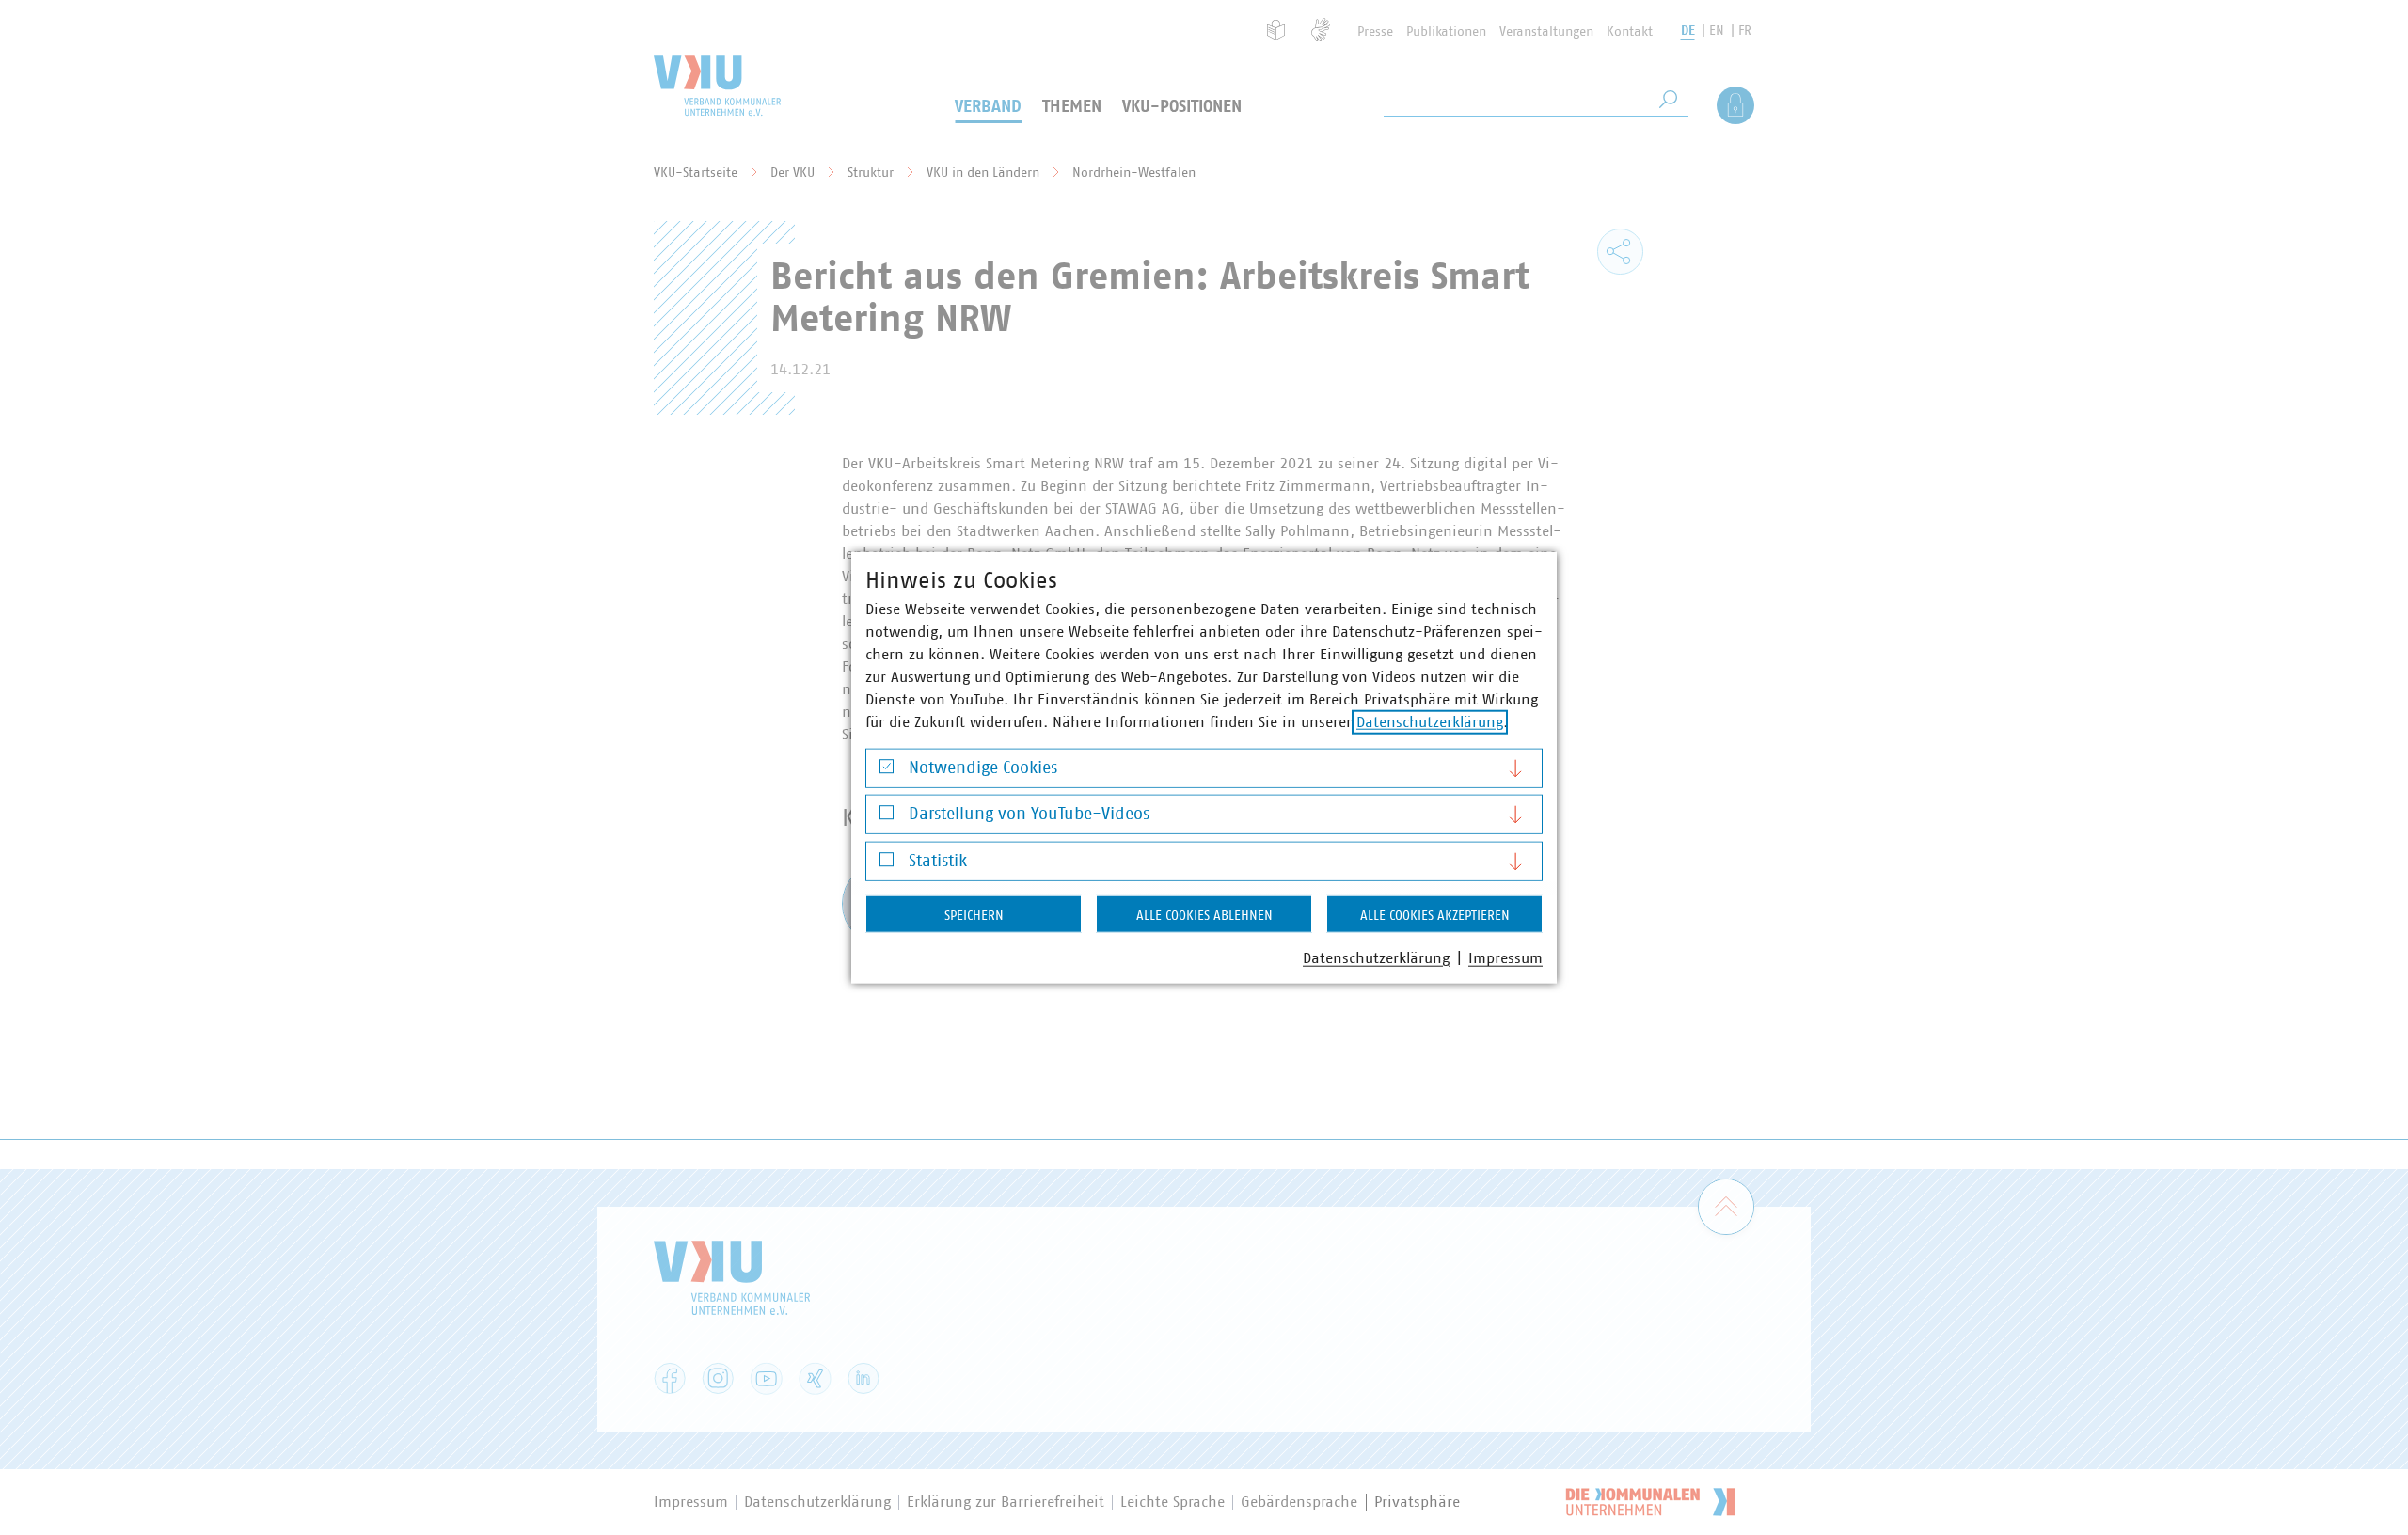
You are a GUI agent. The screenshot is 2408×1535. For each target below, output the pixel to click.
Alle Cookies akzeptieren (1435, 915)
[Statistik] (887, 864)
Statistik (938, 861)
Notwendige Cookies (983, 767)
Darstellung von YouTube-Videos (1029, 815)
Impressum (1505, 957)
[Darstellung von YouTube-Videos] (887, 817)
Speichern (974, 915)
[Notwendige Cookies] (887, 771)
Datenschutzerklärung (1430, 721)
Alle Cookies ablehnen (1204, 915)
